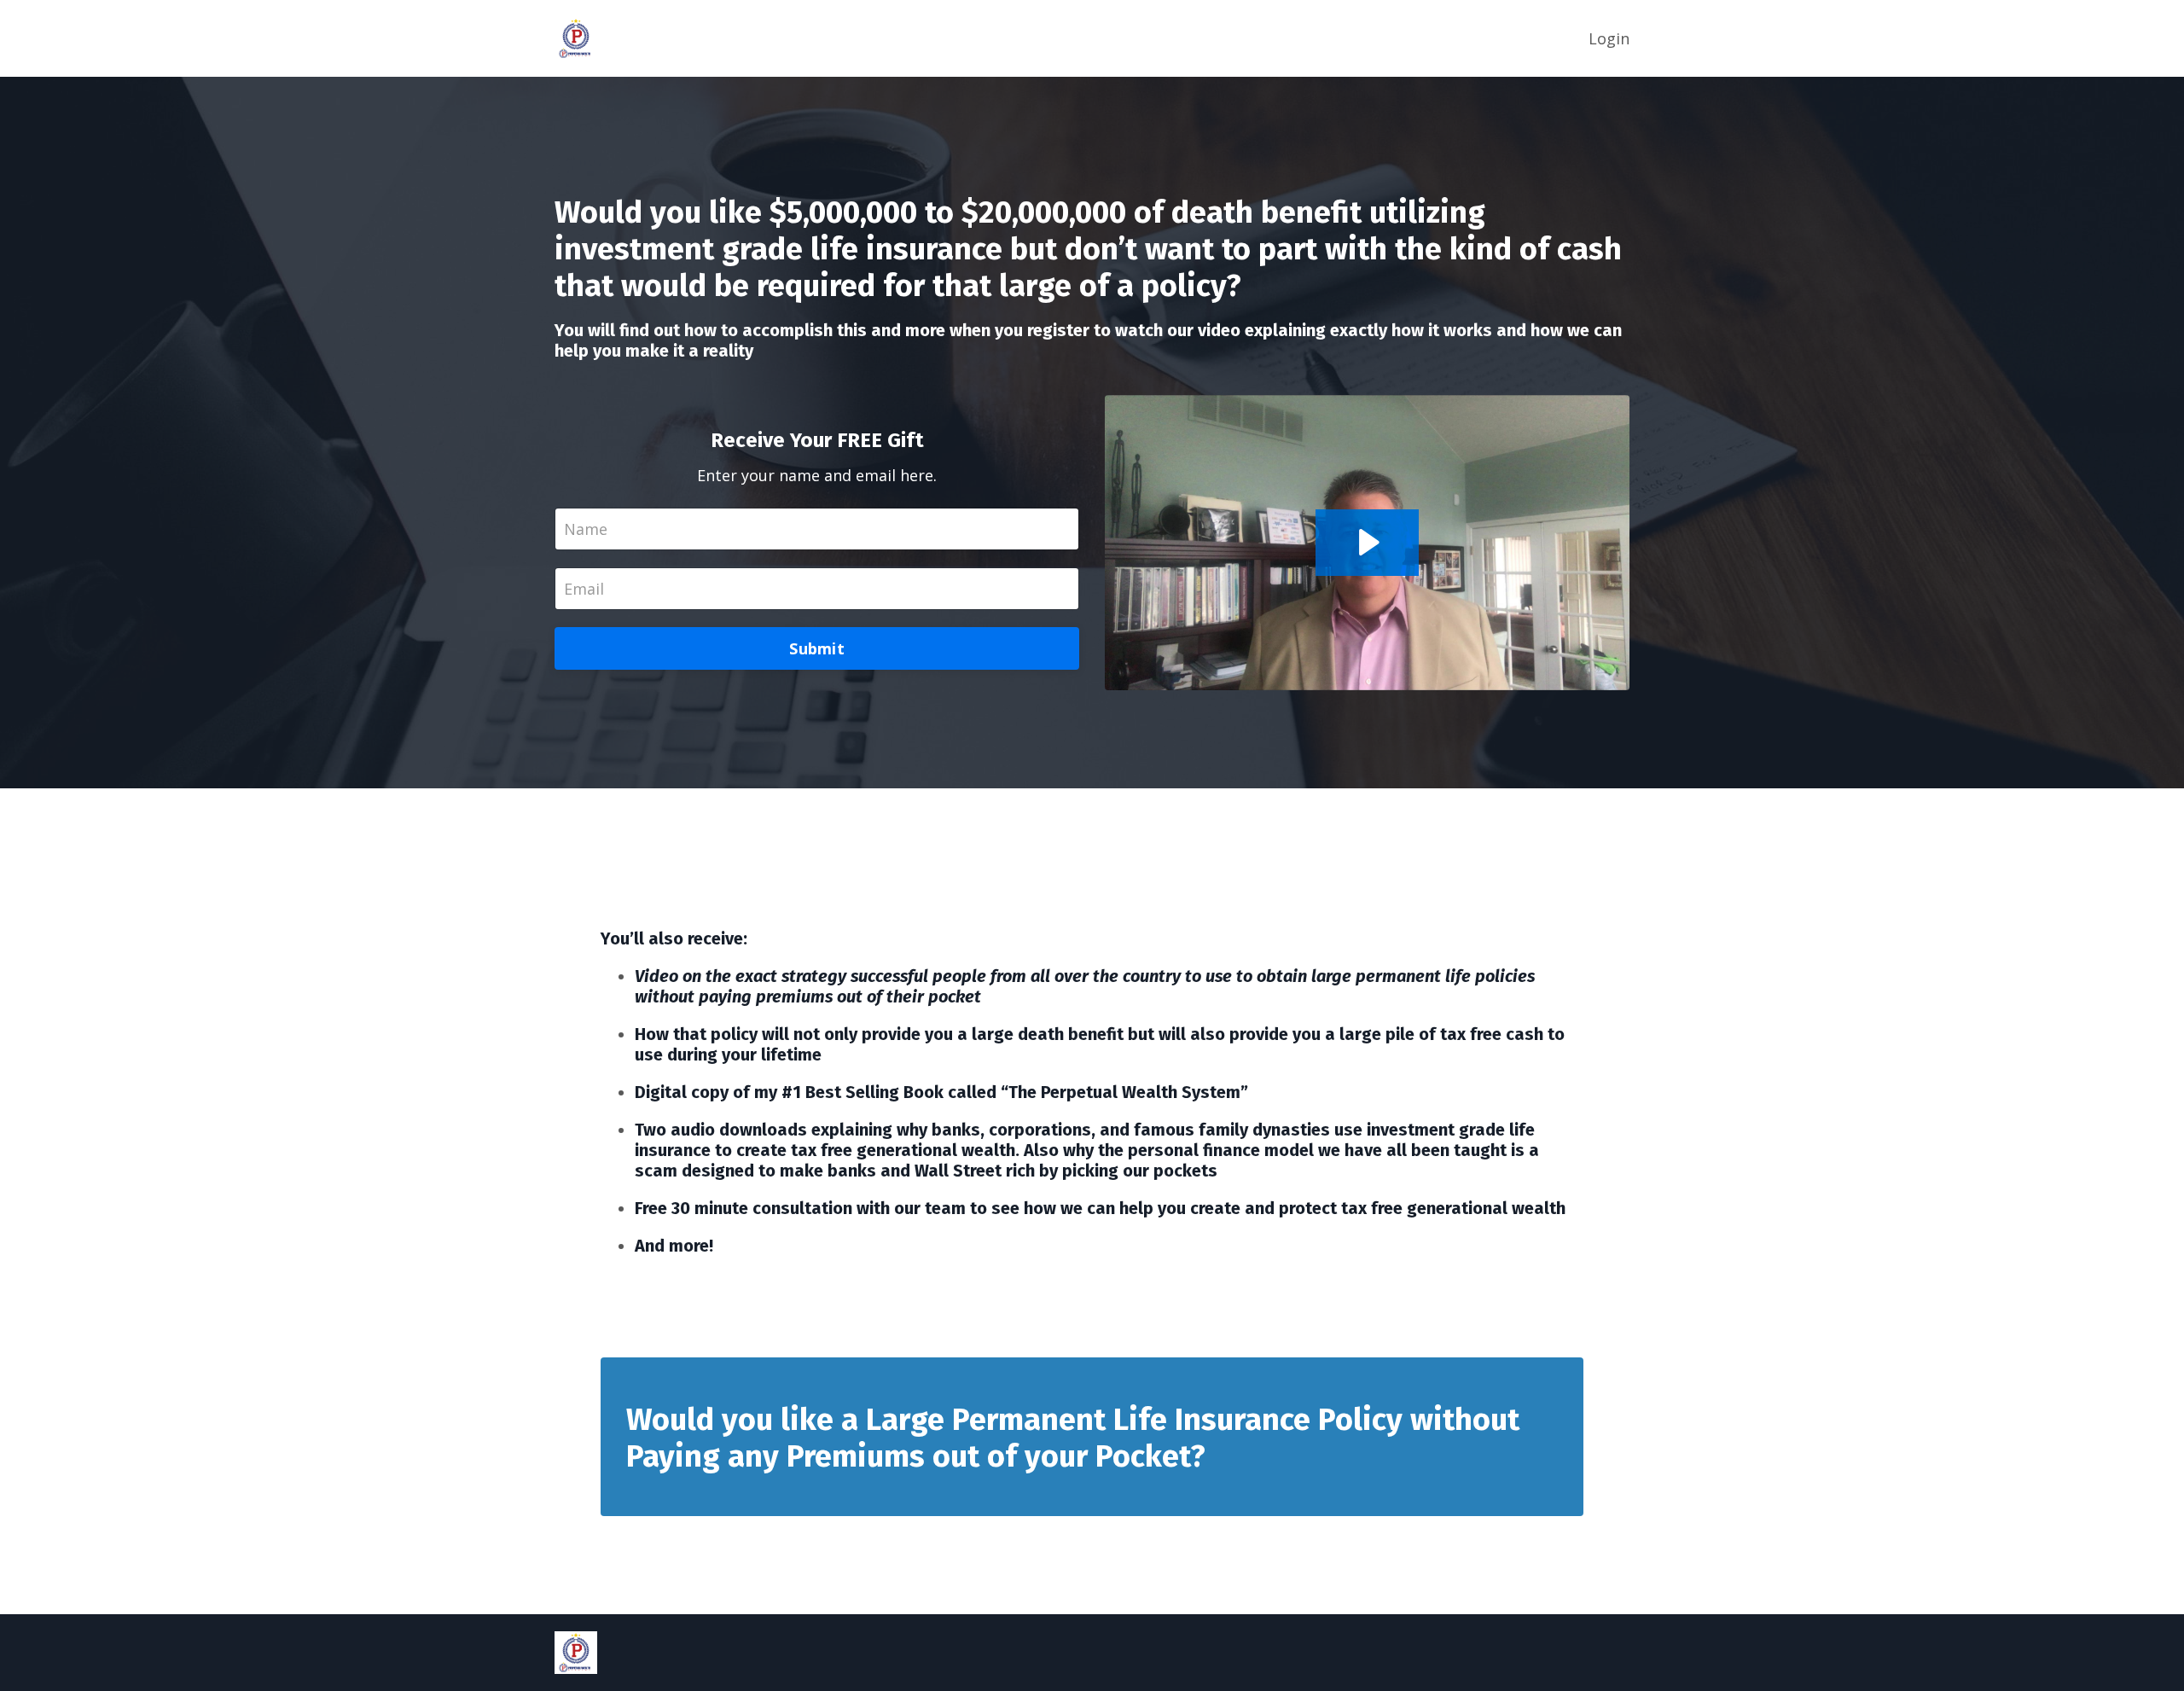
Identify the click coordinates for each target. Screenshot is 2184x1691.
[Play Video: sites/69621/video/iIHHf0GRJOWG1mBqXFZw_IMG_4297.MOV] (1367, 542)
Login (1609, 38)
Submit (817, 648)
